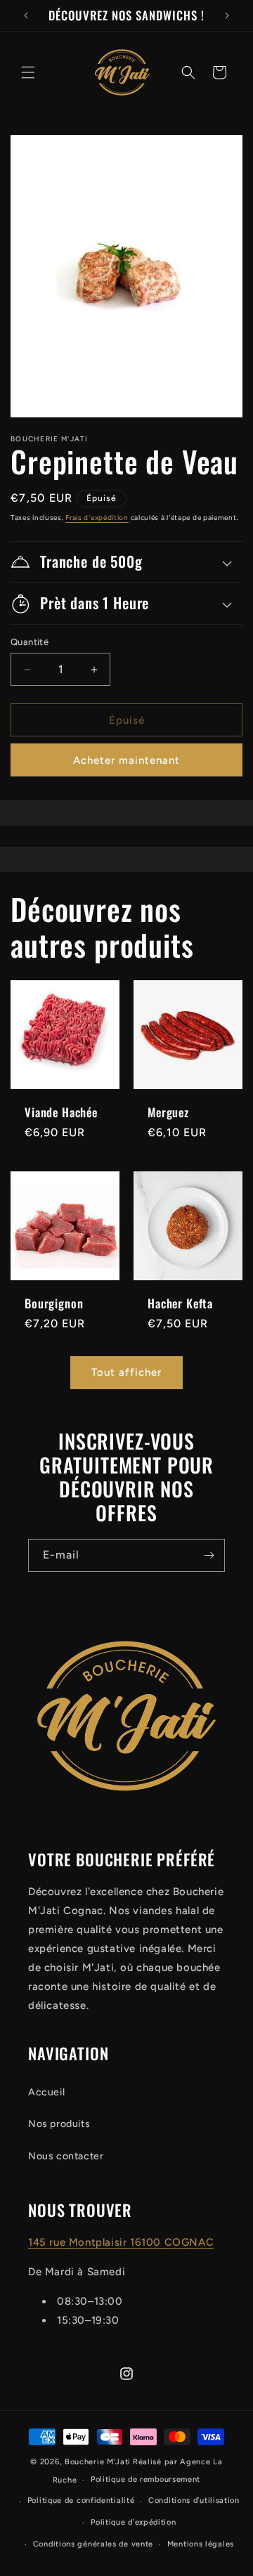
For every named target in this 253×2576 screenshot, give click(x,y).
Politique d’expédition (133, 2522)
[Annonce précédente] (26, 15)
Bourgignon (54, 1303)
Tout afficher (126, 1372)
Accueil (46, 2092)
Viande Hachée (61, 1112)
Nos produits (59, 2124)
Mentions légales (201, 2544)
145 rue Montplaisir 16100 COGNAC (121, 2242)
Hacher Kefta (180, 1303)
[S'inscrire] (209, 1555)
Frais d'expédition (97, 518)
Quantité (30, 642)
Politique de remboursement (145, 2479)
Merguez (168, 1112)
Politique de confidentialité (81, 2500)
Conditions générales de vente (93, 2544)
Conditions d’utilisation (194, 2500)
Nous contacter (66, 2156)
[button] (28, 72)
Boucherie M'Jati (98, 2462)
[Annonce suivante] (227, 15)
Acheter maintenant (126, 760)
